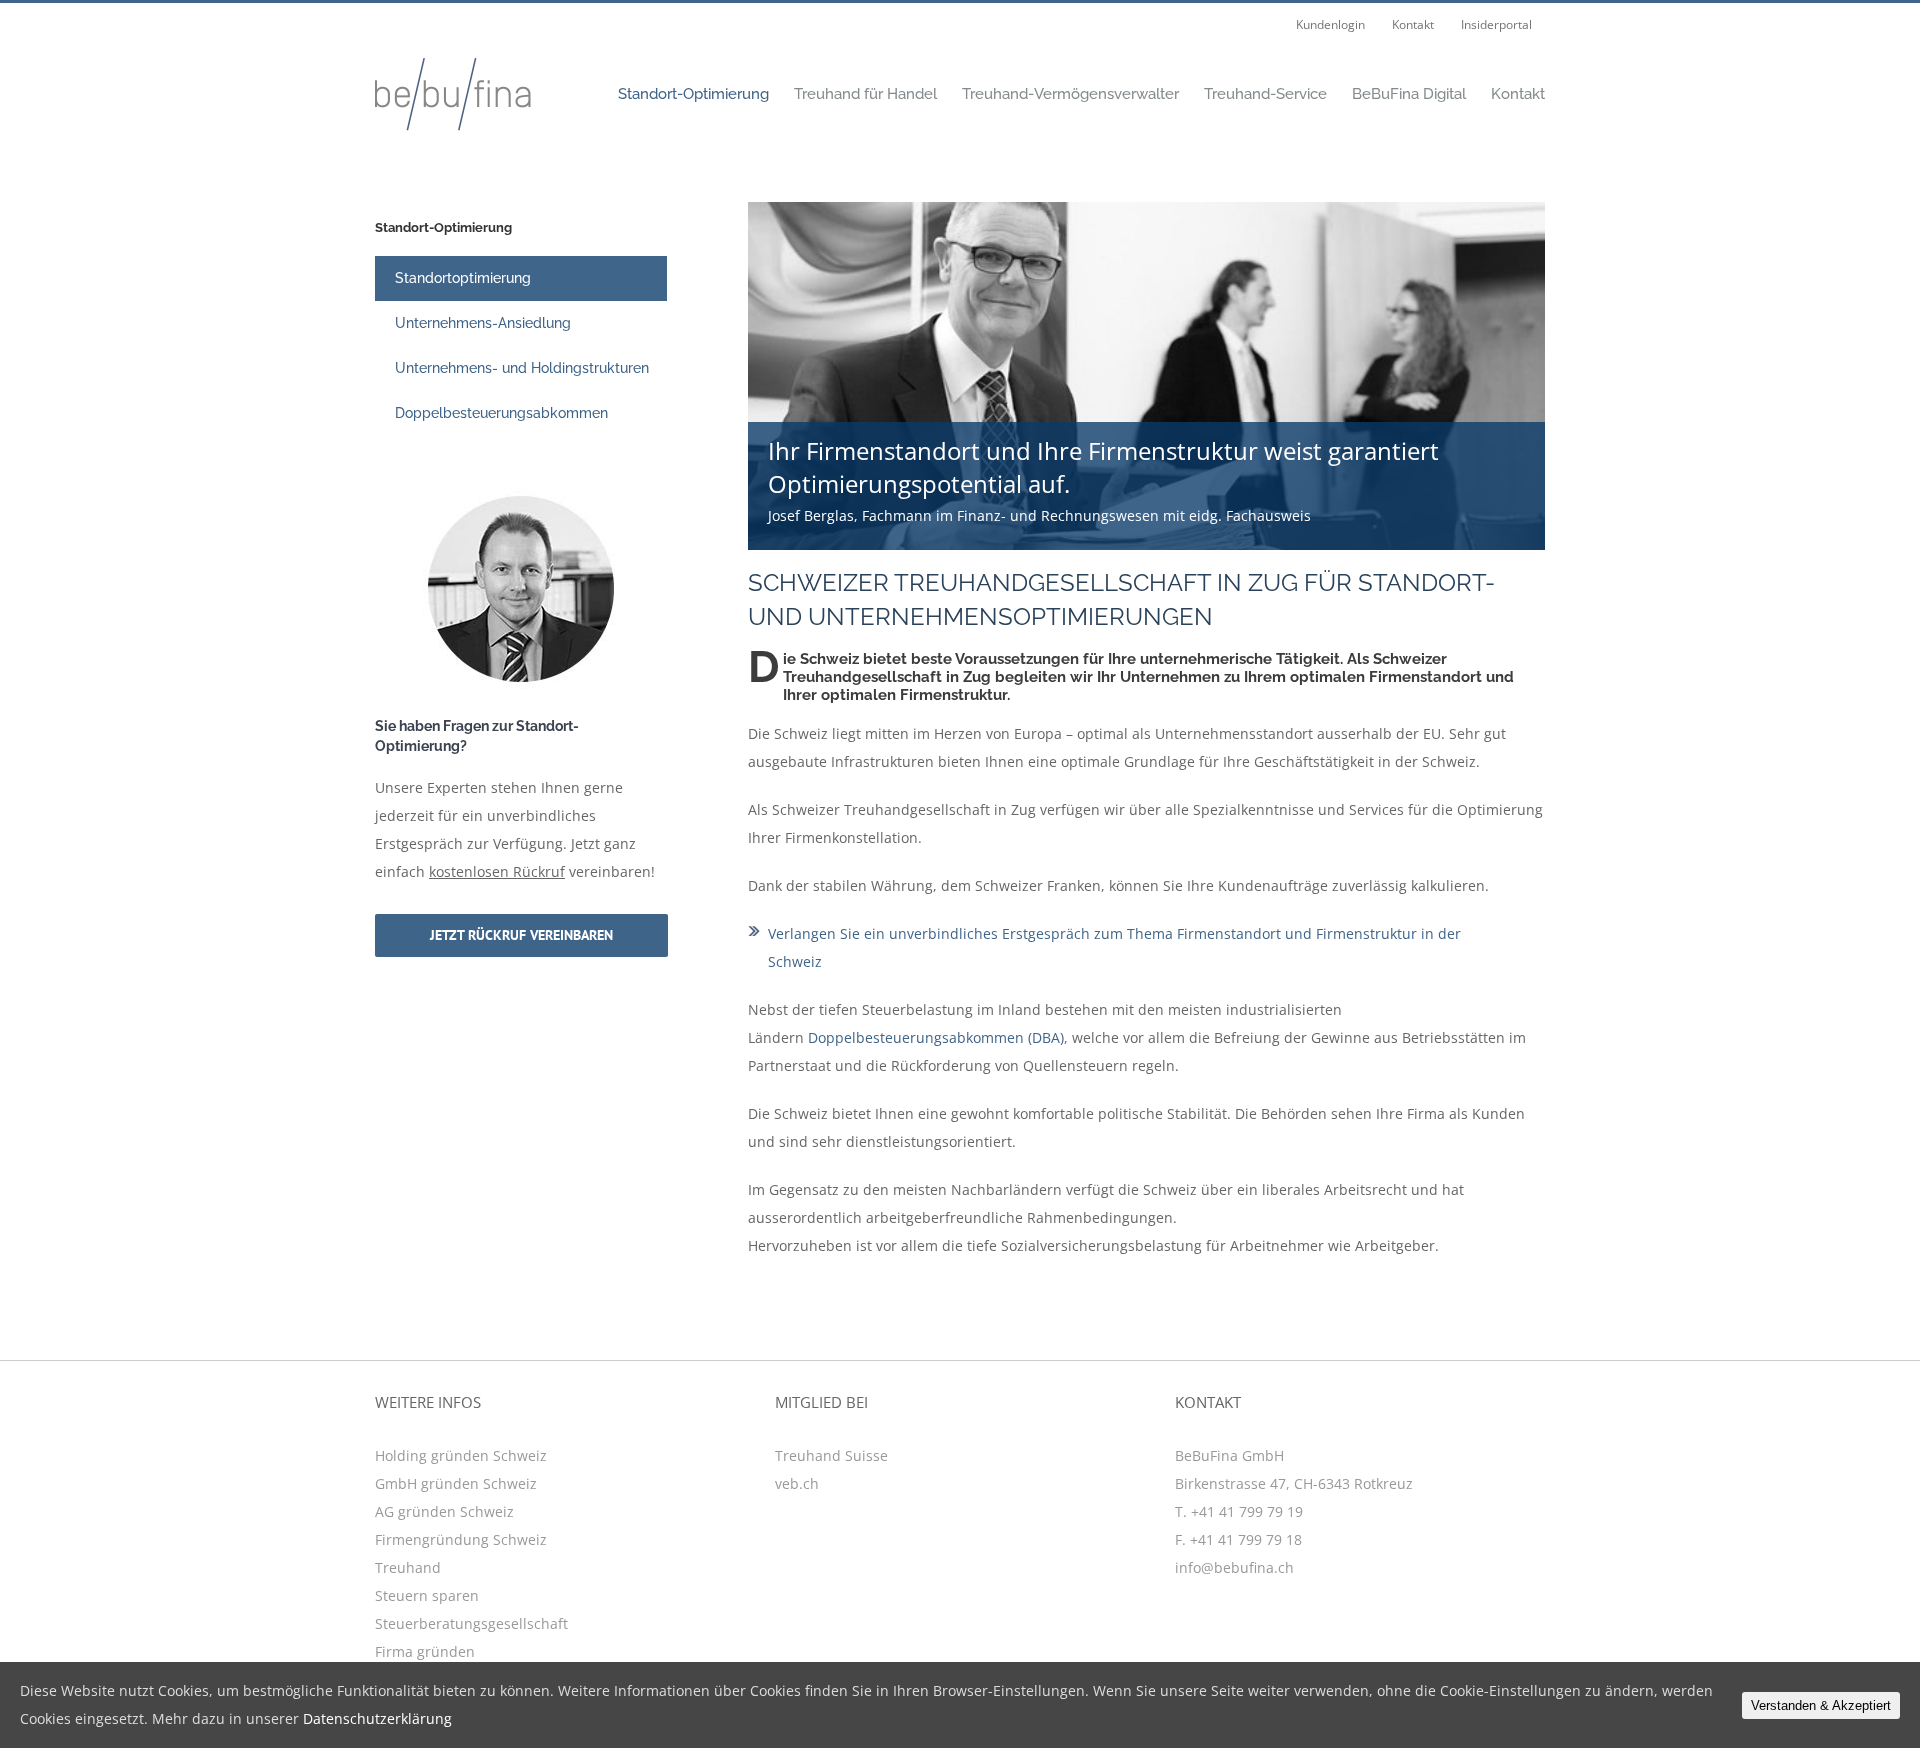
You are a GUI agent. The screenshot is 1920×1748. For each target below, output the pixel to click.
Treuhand (408, 1567)
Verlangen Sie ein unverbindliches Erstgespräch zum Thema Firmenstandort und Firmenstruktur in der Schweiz (1114, 947)
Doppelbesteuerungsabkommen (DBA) (936, 1037)
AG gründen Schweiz (444, 1511)
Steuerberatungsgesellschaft (471, 1623)
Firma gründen (425, 1651)
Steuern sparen (427, 1595)
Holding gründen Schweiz (461, 1455)
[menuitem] (1330, 25)
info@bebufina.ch (1234, 1567)
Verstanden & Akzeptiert (1821, 1705)
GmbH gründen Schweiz (456, 1483)
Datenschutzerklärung (377, 1718)
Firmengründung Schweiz (461, 1539)
